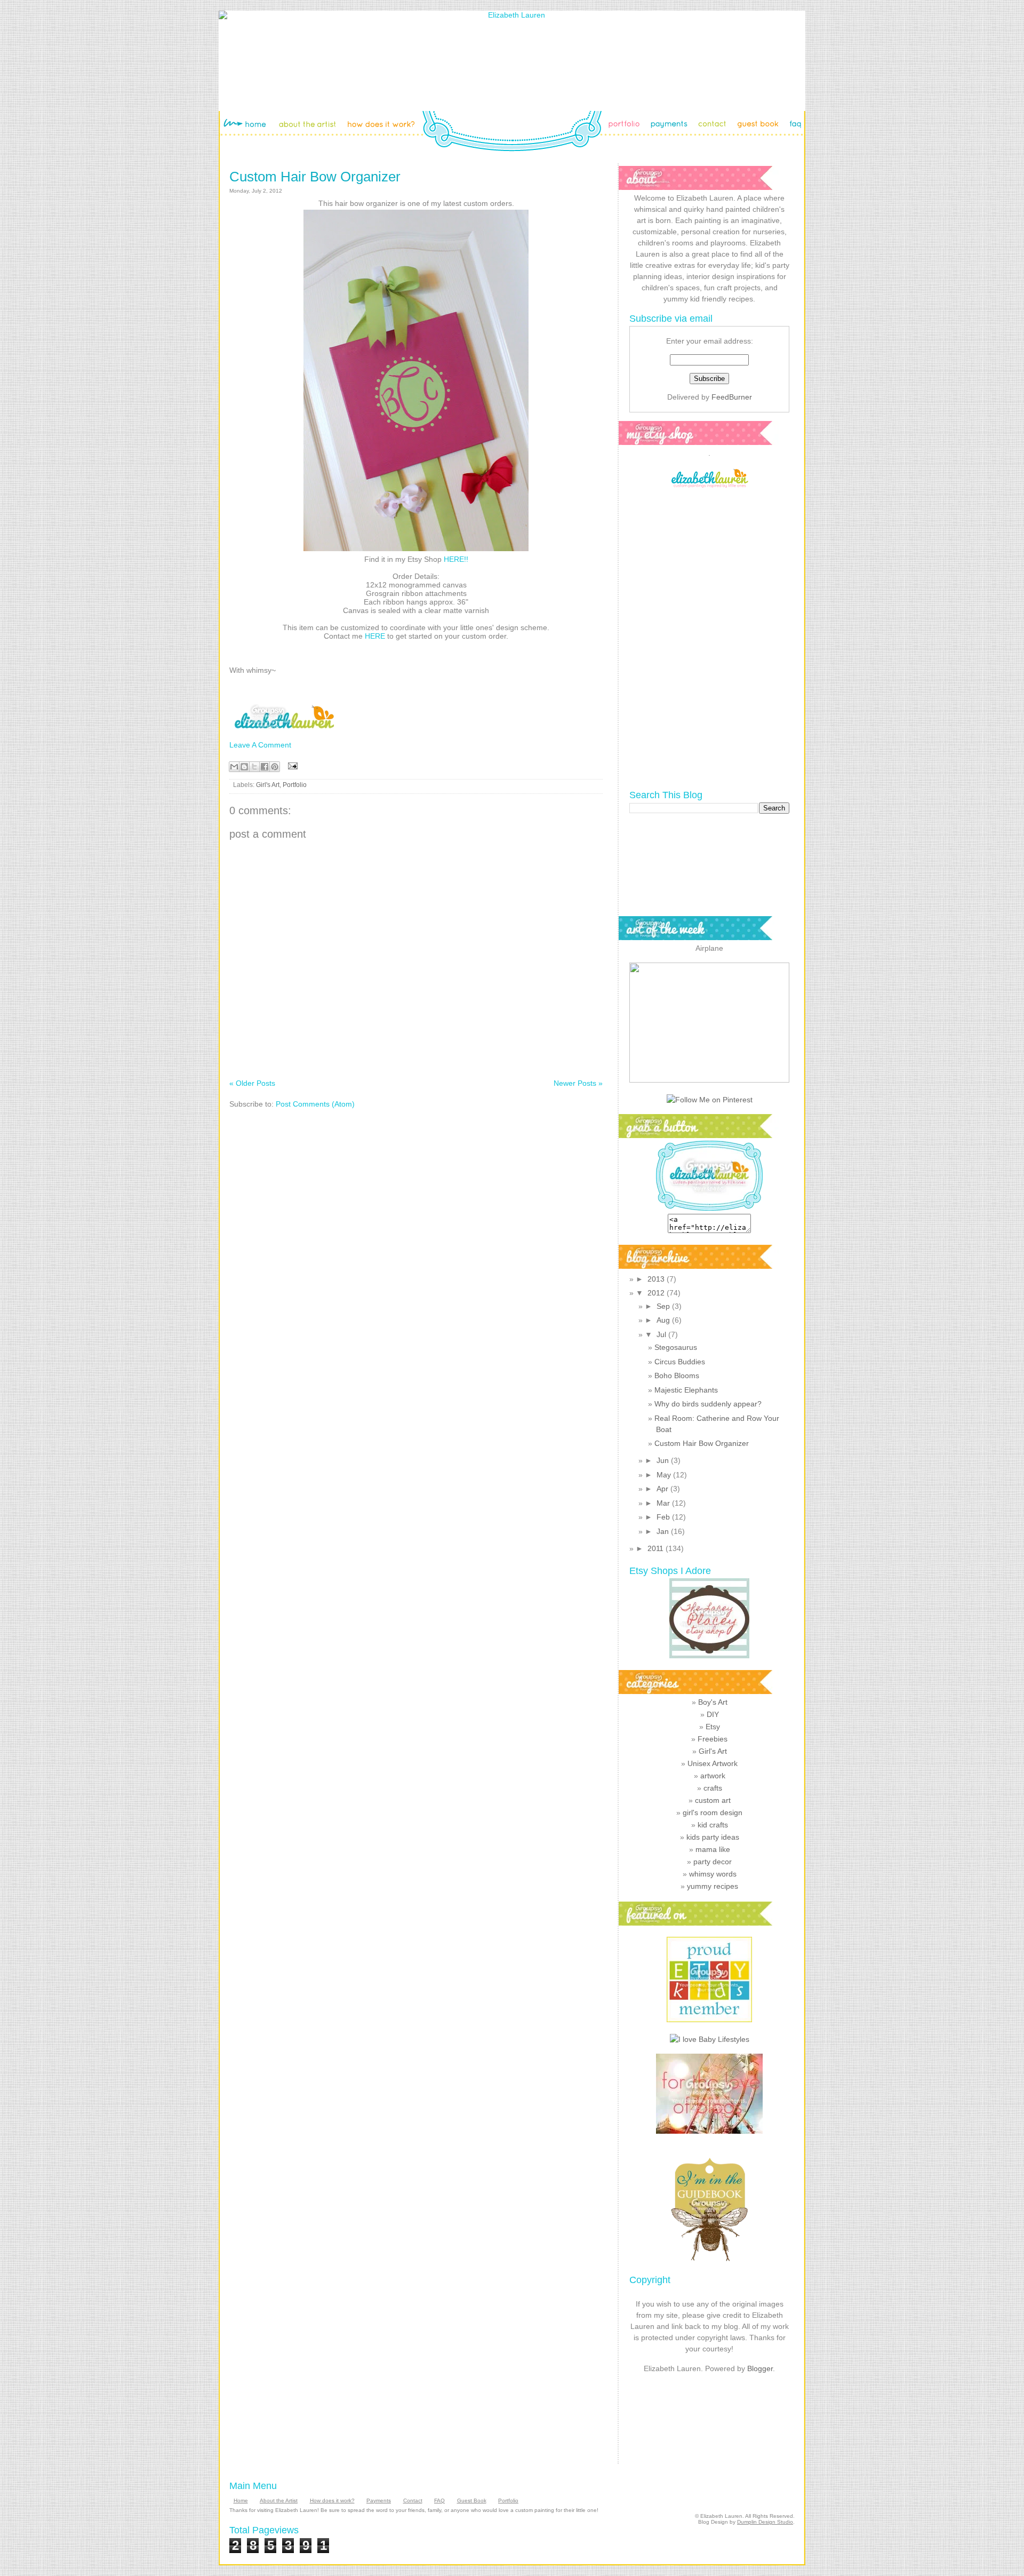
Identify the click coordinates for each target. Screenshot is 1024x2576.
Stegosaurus (676, 1347)
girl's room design (713, 1812)
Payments (379, 2501)
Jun (664, 1460)
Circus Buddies (680, 1362)
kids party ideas (713, 1837)
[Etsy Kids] (709, 2020)
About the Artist (279, 2501)
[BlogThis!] (244, 767)
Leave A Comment (260, 745)
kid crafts (713, 1825)
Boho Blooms (677, 1376)
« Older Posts (252, 1083)
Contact (413, 2501)
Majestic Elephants (686, 1390)
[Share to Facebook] (265, 767)
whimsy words (713, 1874)
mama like (713, 1849)
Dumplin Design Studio (765, 2522)
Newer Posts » (578, 1083)
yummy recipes (713, 1886)
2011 (657, 1548)
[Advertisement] (710, 2416)
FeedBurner (732, 397)
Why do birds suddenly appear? (708, 1404)
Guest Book (472, 2501)
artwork (713, 1776)
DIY (713, 1714)
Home (241, 2501)
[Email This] (234, 767)
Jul (662, 1334)
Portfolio (295, 785)
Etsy (713, 1727)
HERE (375, 636)
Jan (664, 1531)
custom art (713, 1800)
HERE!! (456, 559)
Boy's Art (713, 1702)
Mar (664, 1503)
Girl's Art (268, 785)
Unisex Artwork (713, 1763)
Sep (664, 1306)
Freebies (713, 1739)
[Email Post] (291, 765)
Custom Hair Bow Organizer (315, 177)
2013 (657, 1279)
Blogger (760, 2368)
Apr (663, 1489)
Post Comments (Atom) (315, 1104)
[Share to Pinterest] (275, 767)
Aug (664, 1320)
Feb (664, 1517)
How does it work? (332, 2501)
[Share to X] (254, 767)
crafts (713, 1788)
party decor (713, 1862)
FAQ (439, 2501)
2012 (657, 1293)
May (665, 1475)
